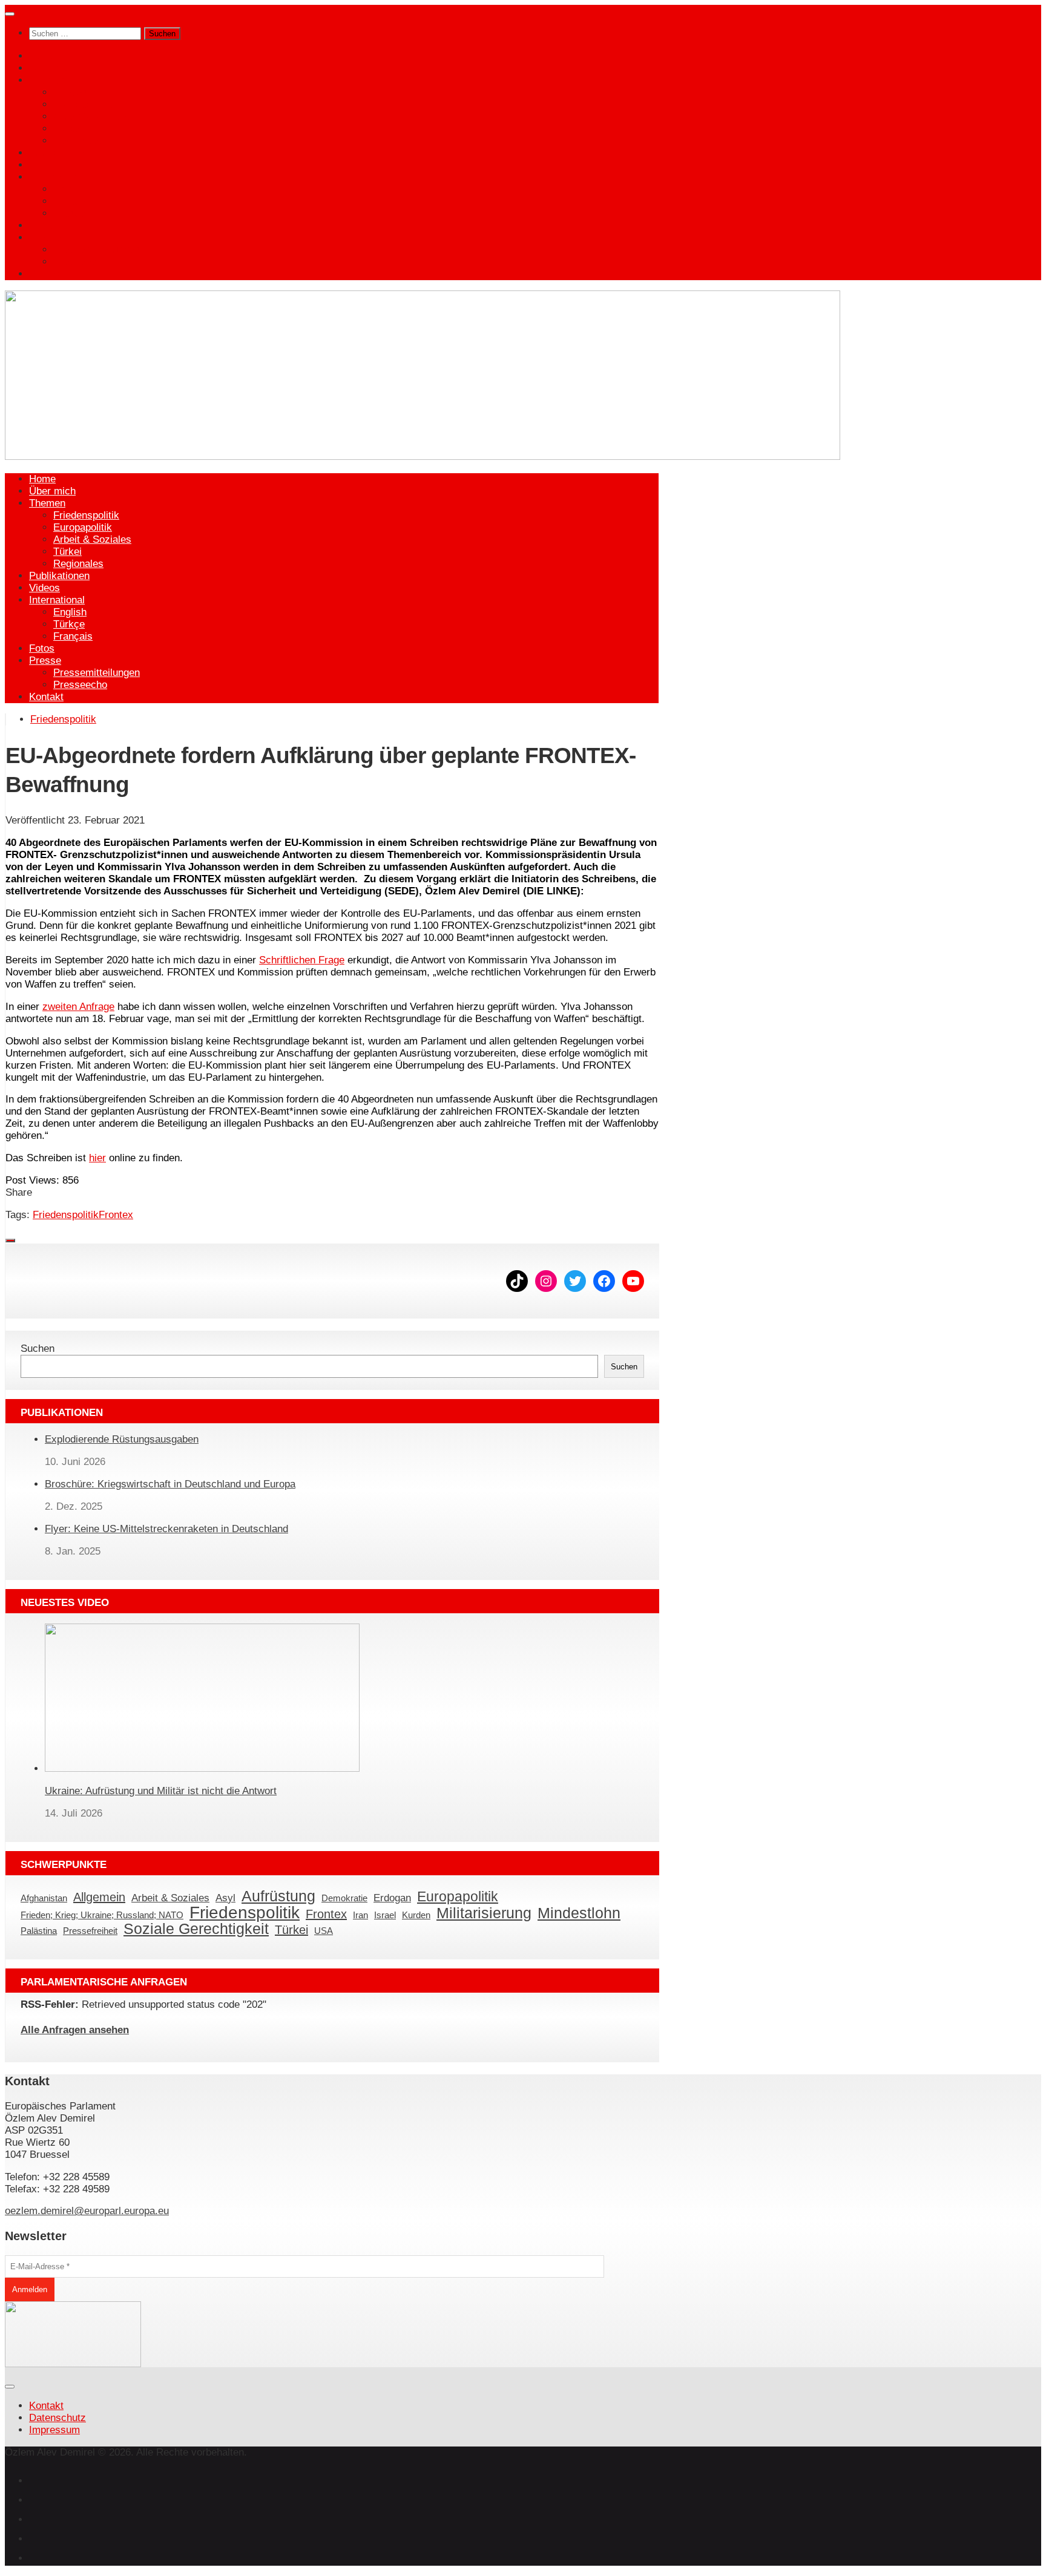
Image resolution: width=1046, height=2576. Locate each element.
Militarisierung (484, 1913)
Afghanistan (44, 1899)
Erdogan (392, 1898)
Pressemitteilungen (97, 250)
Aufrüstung (278, 1896)
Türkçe (69, 201)
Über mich (52, 68)
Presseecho (80, 262)
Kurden (416, 1916)
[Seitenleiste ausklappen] (10, 1240)
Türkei (67, 129)
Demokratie (344, 1899)
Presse (45, 238)
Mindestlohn (579, 1913)
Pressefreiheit (90, 1931)
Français (73, 213)
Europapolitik (83, 104)
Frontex (116, 1215)
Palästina (39, 1931)
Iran (360, 1916)
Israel (385, 1916)
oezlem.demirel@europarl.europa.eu (87, 2211)
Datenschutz (58, 2418)
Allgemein (99, 1897)
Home (42, 56)
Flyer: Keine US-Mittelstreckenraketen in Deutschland (166, 1529)
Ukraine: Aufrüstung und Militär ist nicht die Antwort (161, 1791)
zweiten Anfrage (78, 1007)
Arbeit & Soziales (92, 116)
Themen (47, 80)
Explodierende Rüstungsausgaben (122, 1439)
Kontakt (46, 274)
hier (97, 1158)
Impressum (54, 2430)
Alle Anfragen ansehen (75, 2030)
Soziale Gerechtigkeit (196, 1929)
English (70, 189)
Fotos (42, 225)
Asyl (225, 1898)
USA (324, 1931)
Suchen (38, 1349)
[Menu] (10, 14)
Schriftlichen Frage (302, 960)
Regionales (78, 141)
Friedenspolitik (86, 92)
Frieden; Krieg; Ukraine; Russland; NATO (102, 1916)
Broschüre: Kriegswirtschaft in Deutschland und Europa (170, 1484)
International (57, 177)
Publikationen (59, 153)
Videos (44, 165)
